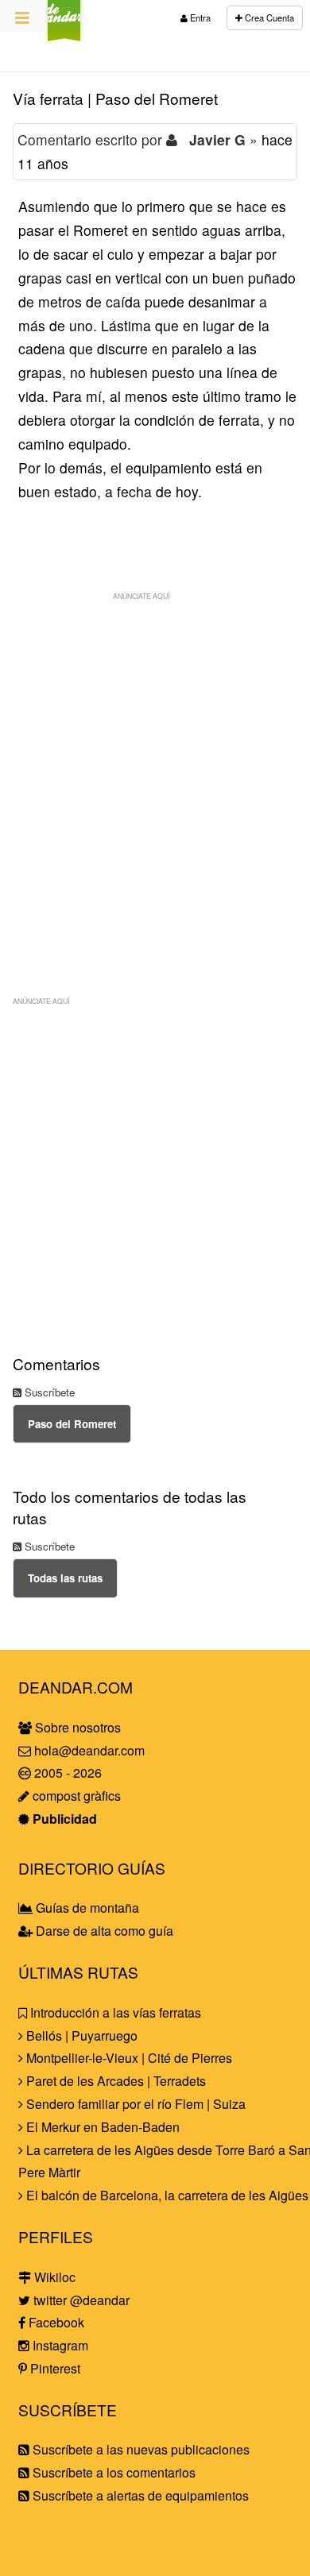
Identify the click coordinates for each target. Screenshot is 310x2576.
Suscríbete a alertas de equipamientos (139, 2495)
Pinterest (54, 2368)
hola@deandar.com (89, 1750)
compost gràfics (75, 1796)
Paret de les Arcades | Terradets (114, 2081)
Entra (199, 17)
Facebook (55, 2322)
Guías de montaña (86, 1908)
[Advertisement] (155, 763)
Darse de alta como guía (103, 1931)
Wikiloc (53, 2277)
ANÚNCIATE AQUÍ (141, 596)
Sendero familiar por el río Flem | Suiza (134, 2104)
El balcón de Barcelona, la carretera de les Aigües (166, 2195)
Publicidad (63, 1819)
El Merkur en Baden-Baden (101, 2127)
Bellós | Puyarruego (80, 2035)
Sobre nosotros (76, 1727)
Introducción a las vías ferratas (114, 2012)
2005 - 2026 (66, 1773)
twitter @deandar (80, 2300)
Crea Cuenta (268, 17)
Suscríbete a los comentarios (112, 2472)
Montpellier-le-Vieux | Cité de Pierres (128, 2058)
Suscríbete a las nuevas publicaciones (139, 2449)
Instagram (59, 2345)
